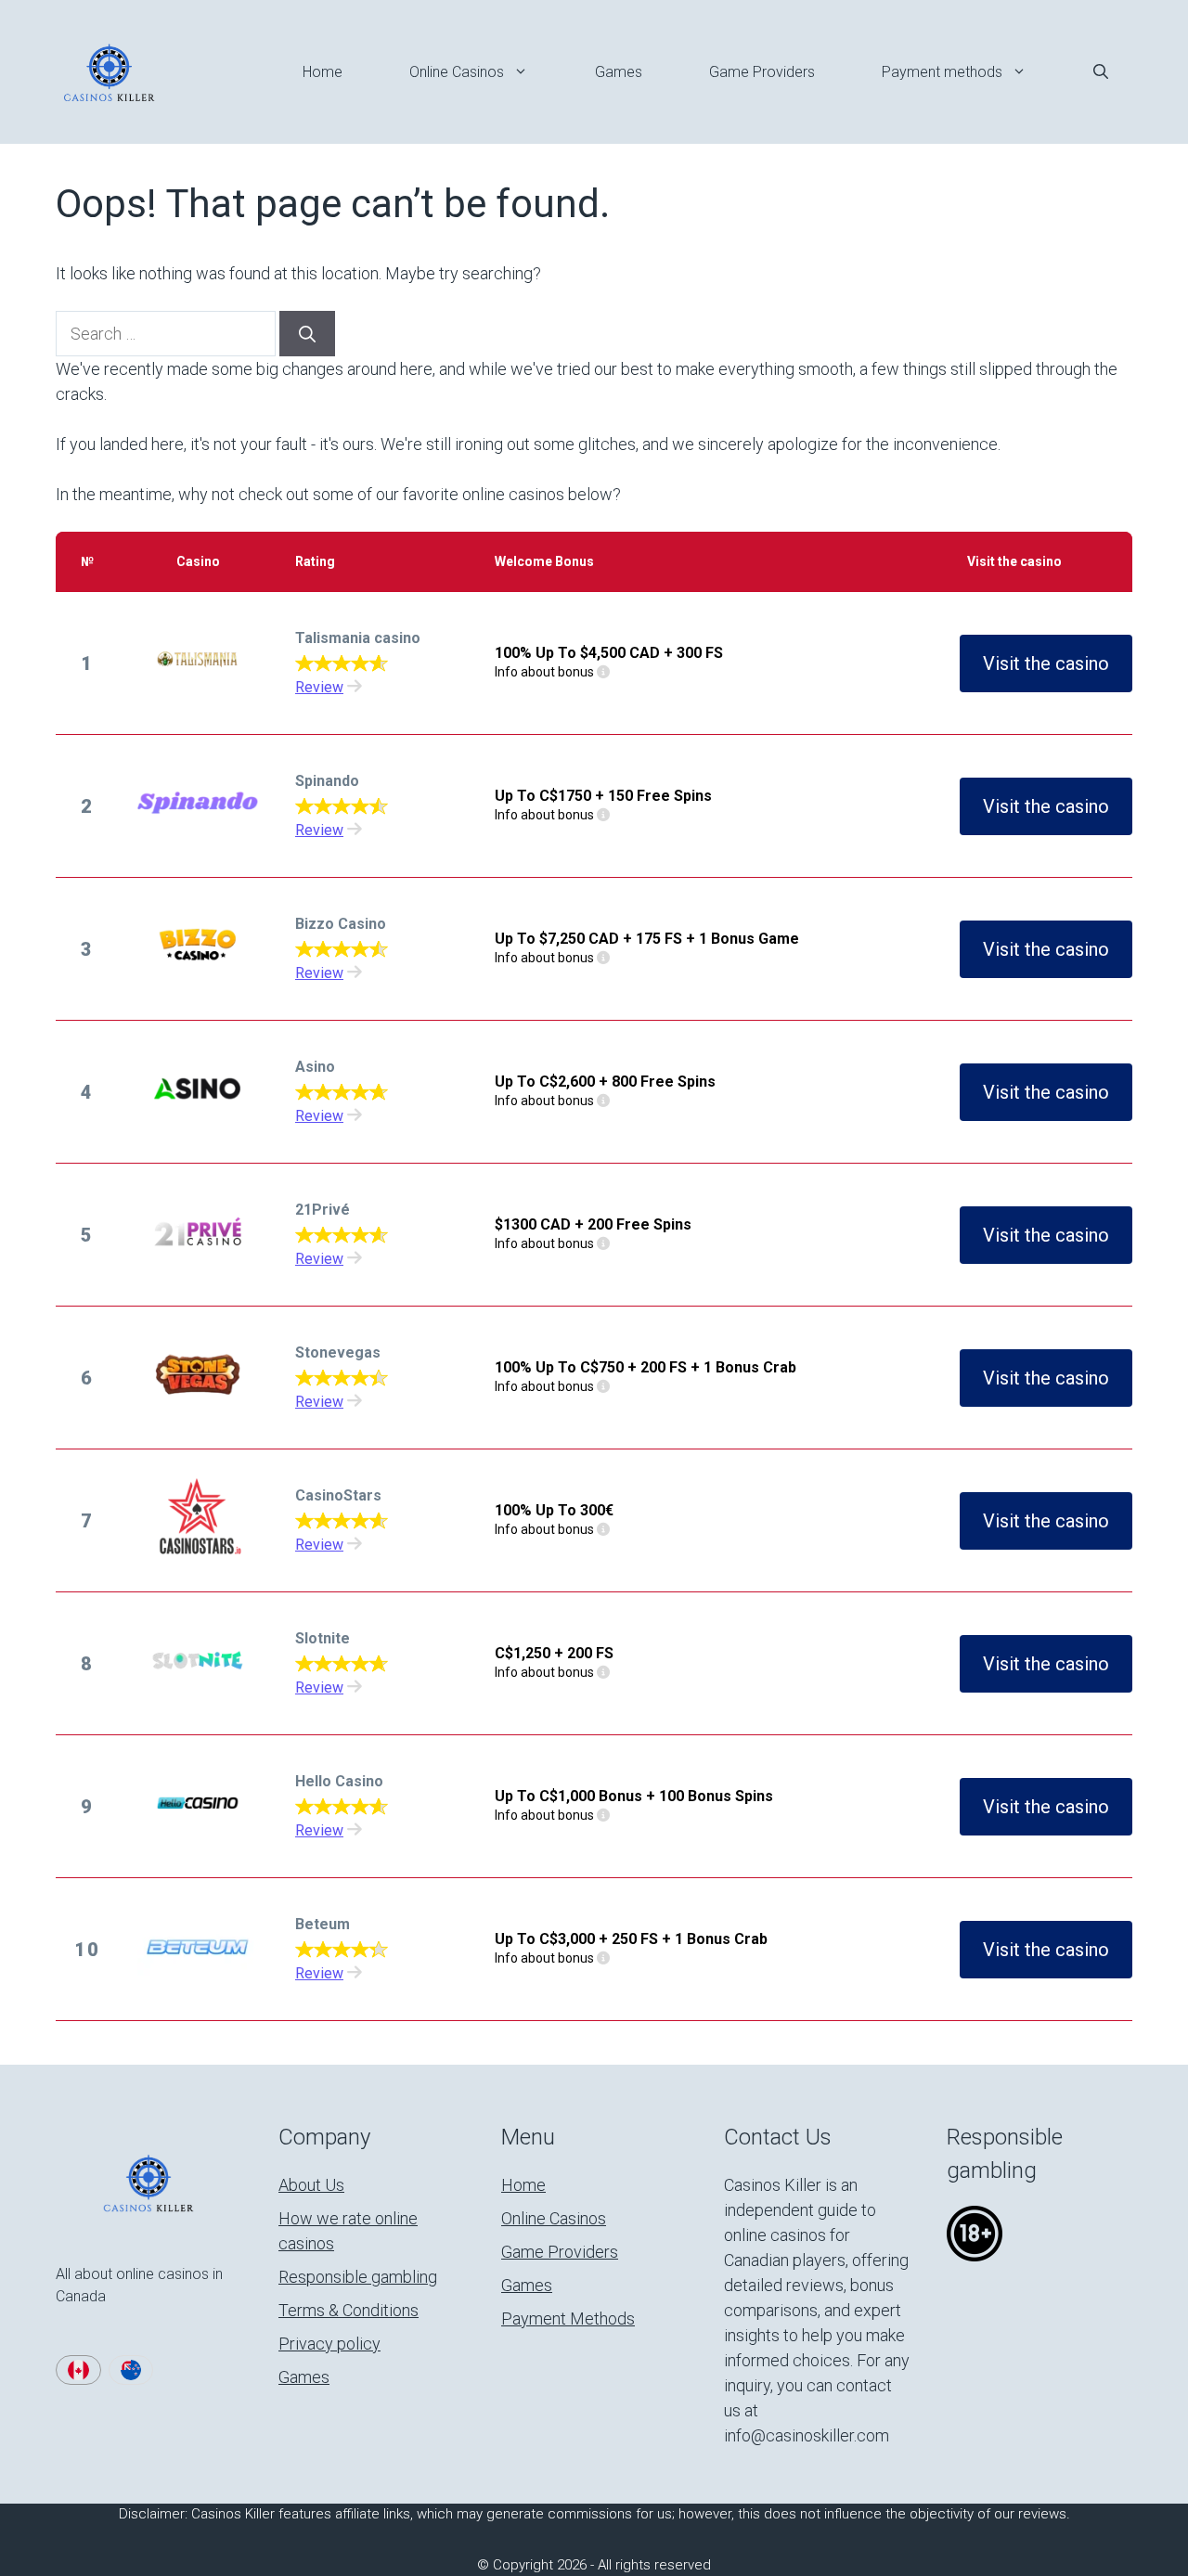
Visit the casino (1046, 663)
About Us (311, 2185)
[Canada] (78, 2370)
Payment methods (942, 72)
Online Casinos (457, 72)
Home (323, 72)
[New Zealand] (131, 2370)
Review (319, 687)
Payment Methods (568, 2318)
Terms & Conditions (349, 2310)
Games (619, 72)
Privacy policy (329, 2344)
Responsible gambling (358, 2277)
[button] (1101, 72)
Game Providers (762, 72)
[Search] (307, 334)
